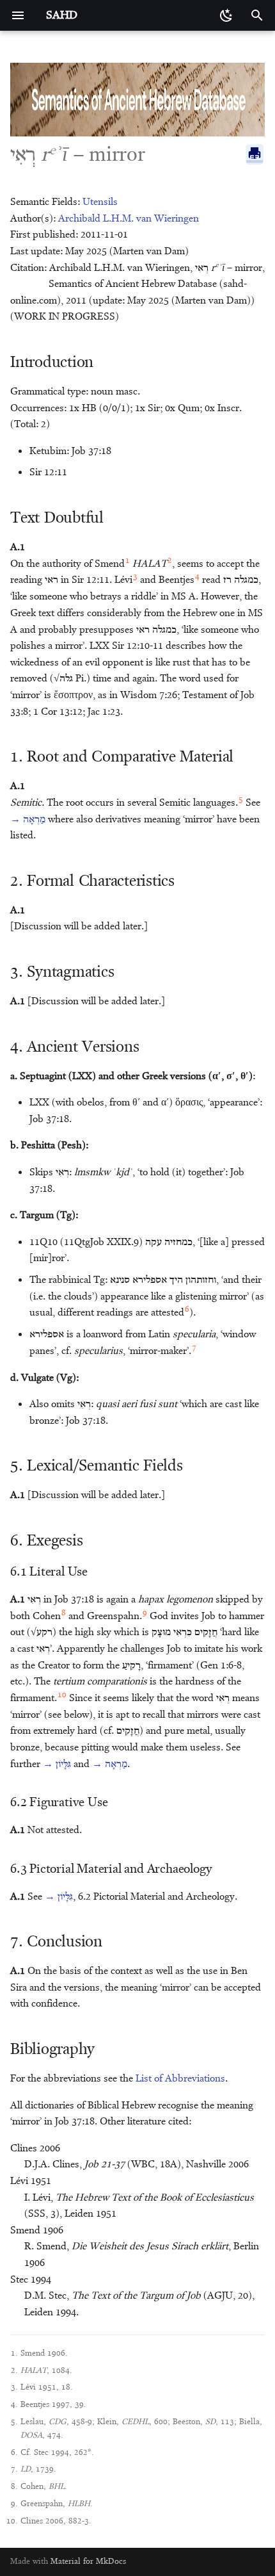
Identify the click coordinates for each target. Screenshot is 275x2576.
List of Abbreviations (180, 2079)
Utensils (100, 202)
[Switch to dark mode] (226, 15)
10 (62, 1695)
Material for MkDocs (88, 2562)
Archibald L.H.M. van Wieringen (129, 219)
